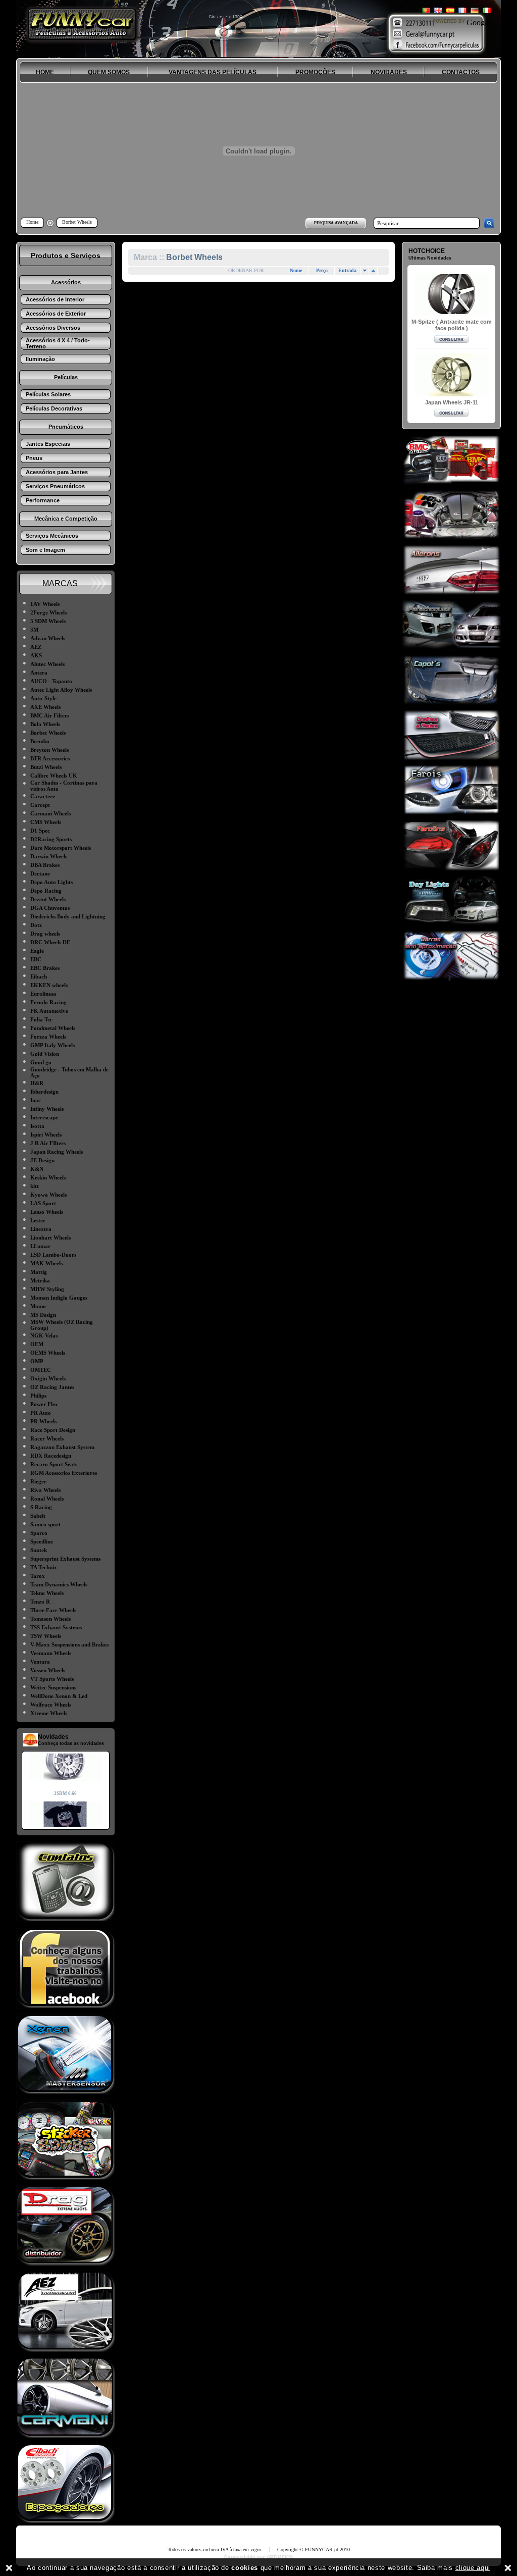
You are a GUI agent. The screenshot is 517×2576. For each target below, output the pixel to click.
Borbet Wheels (48, 733)
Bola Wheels (45, 724)
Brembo (40, 741)
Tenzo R (40, 1602)
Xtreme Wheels (49, 1713)
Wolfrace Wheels (51, 1705)
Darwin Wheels (49, 856)
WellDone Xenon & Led (59, 1696)
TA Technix (44, 1567)
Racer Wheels (47, 1438)
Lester (38, 1220)
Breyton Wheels (49, 750)
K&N (37, 1169)
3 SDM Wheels (48, 621)
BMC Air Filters (50, 715)
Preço (322, 270)
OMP (37, 1361)
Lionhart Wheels (50, 1238)
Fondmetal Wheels (53, 1028)
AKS (36, 655)
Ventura (40, 1662)
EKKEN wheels (49, 985)
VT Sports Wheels (52, 1679)
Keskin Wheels (48, 1177)
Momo (38, 1306)
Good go (41, 1062)
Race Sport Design (53, 1430)
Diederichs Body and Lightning (68, 916)
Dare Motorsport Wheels (61, 848)
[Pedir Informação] (451, 340)
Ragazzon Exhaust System (62, 1447)
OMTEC (41, 1370)
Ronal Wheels (47, 1499)
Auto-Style (43, 698)
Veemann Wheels (51, 1653)
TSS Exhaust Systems (56, 1627)
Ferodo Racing (48, 1002)
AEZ (36, 647)
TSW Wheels (46, 1636)
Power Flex (44, 1404)
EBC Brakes (45, 968)
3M (34, 630)
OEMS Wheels (48, 1353)
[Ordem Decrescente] (373, 271)
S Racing (41, 1507)
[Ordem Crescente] (365, 271)
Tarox (38, 1576)
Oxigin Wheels (48, 1378)
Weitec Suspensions (53, 1687)
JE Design (42, 1160)
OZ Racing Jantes (52, 1387)
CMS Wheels (46, 822)
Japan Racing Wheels (57, 1152)
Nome (296, 270)
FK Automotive (49, 1011)
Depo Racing (46, 891)
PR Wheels (43, 1421)
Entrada (347, 270)
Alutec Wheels (47, 664)
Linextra (41, 1229)
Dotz (36, 925)
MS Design (43, 1315)
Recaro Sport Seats (54, 1464)
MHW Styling (47, 1289)
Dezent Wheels (48, 899)
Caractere (43, 796)
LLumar (40, 1246)
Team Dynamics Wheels (59, 1584)
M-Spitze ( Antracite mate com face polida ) (452, 325)
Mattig (39, 1272)
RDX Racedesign (51, 1456)
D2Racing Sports (51, 839)
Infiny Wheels (47, 1109)
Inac (36, 1100)
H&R (37, 1083)
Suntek (39, 1550)
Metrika (40, 1280)
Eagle (37, 951)
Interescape (44, 1117)
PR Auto (41, 1413)
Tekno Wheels (47, 1593)
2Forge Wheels (48, 612)
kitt (35, 1186)
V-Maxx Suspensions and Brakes (69, 1644)
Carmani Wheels (50, 813)
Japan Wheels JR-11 (452, 402)
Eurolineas (43, 994)
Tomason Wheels (50, 1619)
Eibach (39, 976)
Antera (39, 673)
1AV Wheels (45, 604)
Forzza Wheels (48, 1037)
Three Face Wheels (53, 1610)
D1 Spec (40, 831)
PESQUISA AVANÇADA (336, 223)
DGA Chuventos (50, 908)
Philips (38, 1396)
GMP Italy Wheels (53, 1045)
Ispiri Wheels (46, 1135)
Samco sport (45, 1524)
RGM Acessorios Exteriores (64, 1473)
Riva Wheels (45, 1490)
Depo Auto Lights (51, 882)
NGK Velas (44, 1335)
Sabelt (38, 1516)
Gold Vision (45, 1054)
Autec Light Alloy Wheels (61, 690)
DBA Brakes (45, 865)
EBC (36, 959)
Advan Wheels (48, 638)
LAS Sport (43, 1203)
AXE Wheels (45, 707)
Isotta (37, 1126)
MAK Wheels (46, 1263)
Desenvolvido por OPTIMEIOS (258, 2557)
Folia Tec (41, 1019)
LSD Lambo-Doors (53, 1255)
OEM (37, 1344)
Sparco (39, 1533)
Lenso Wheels (47, 1212)
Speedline (42, 1541)
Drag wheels (45, 934)
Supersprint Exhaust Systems (65, 1559)
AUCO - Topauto (51, 681)
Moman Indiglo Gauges (59, 1298)
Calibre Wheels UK (54, 776)
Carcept (40, 805)
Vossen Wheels (48, 1670)
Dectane (40, 873)
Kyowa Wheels (48, 1195)
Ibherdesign (44, 1092)
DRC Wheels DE (50, 942)
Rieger (38, 1481)
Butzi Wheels (46, 767)
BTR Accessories (50, 758)
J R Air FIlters (48, 1143)
